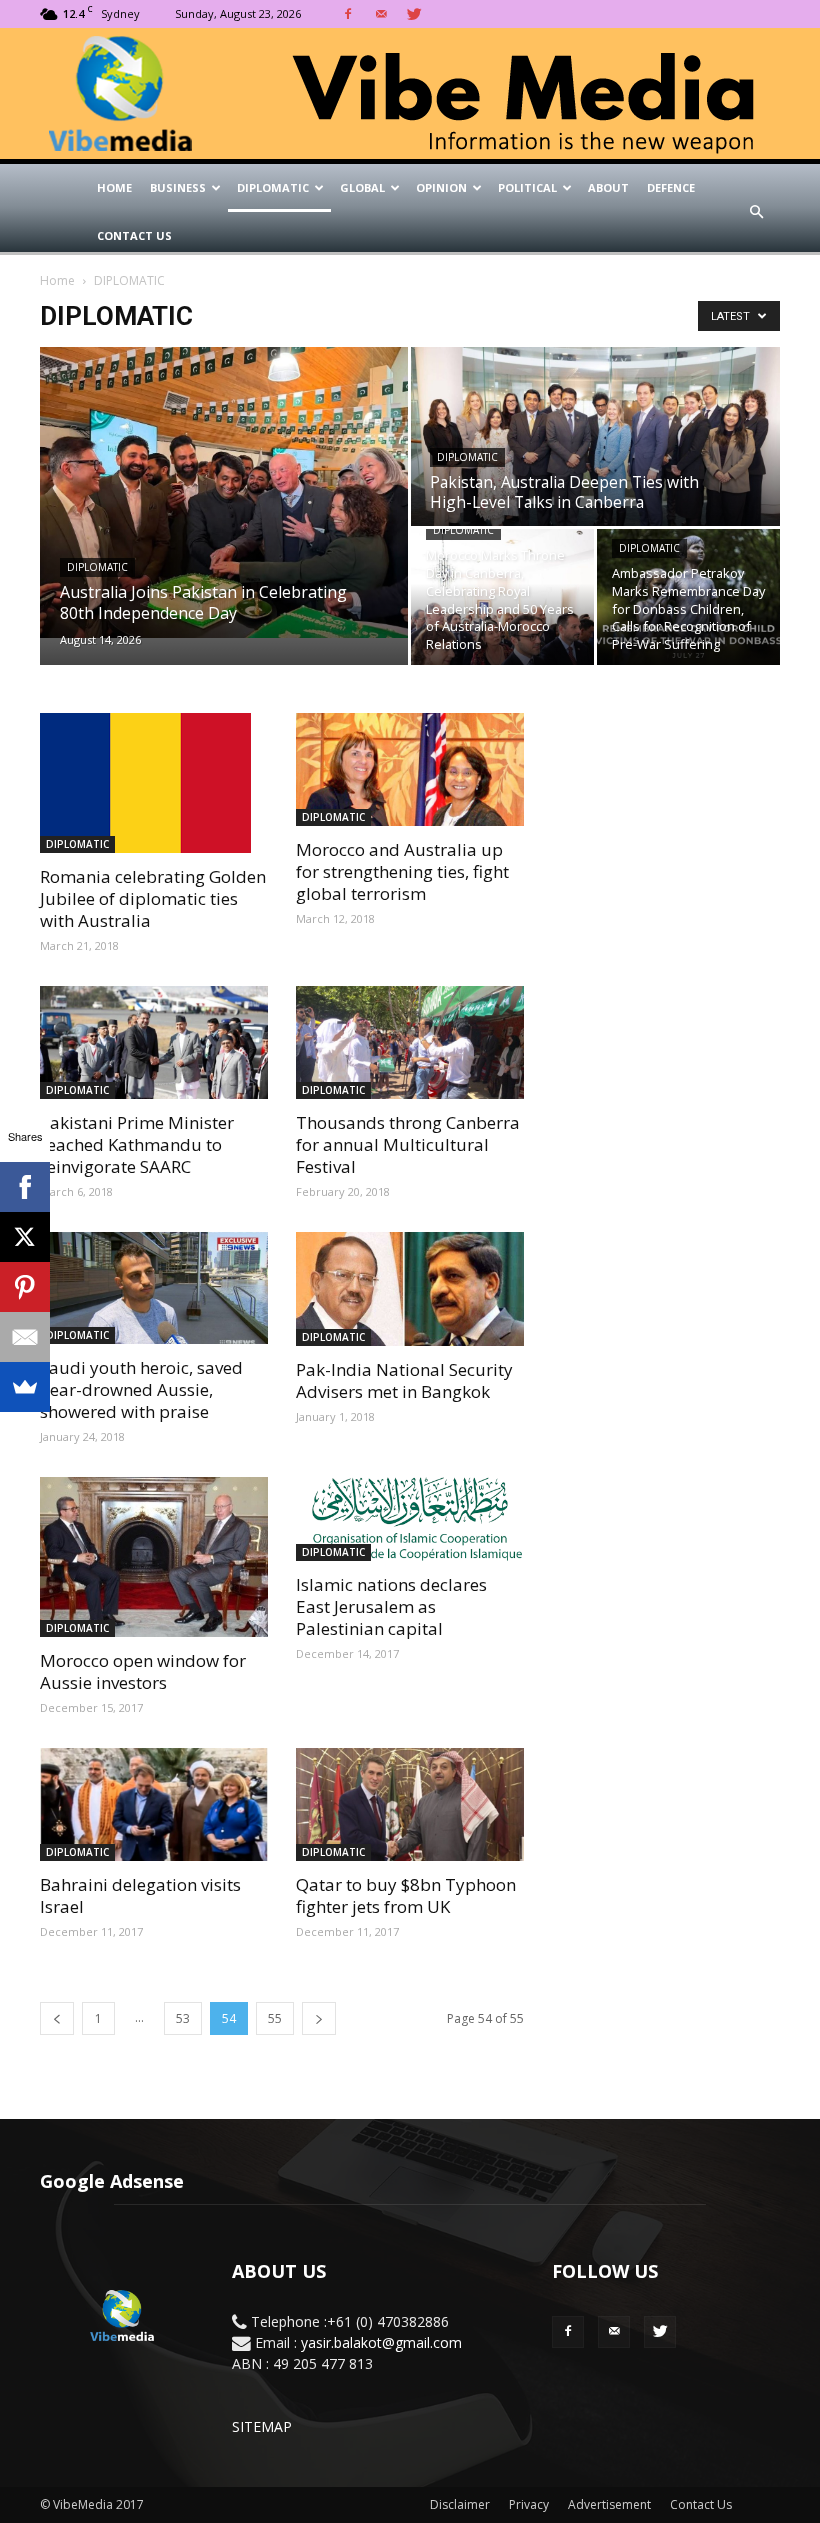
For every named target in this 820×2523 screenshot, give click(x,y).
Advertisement (609, 2504)
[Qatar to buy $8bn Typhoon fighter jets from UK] (410, 1804)
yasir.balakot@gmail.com (381, 2342)
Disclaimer (460, 2504)
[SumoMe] (25, 1387)
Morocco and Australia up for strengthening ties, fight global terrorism (402, 871)
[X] (25, 1237)
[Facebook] (348, 14)
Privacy (529, 2504)
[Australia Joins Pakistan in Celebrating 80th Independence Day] (224, 492)
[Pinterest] (25, 1287)
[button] (756, 212)
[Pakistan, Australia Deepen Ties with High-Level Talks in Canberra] (595, 437)
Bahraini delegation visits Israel (140, 1895)
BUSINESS (178, 187)
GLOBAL (362, 187)
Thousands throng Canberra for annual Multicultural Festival (408, 1144)
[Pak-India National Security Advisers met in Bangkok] (410, 1289)
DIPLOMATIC (273, 187)
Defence (671, 187)
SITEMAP (262, 2426)
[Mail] (381, 14)
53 (183, 2018)
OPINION (441, 187)
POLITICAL (527, 187)
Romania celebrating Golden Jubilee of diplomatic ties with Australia (153, 898)
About (608, 187)
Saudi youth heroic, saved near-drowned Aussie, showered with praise (141, 1389)
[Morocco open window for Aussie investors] (154, 1557)
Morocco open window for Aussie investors (143, 1671)
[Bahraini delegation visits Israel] (154, 1804)
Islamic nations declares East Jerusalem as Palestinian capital (391, 1606)
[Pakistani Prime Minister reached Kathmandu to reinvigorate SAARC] (154, 1042)
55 (275, 2018)
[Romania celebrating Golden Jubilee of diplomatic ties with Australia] (154, 783)
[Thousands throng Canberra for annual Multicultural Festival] (410, 1042)
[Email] (25, 1337)
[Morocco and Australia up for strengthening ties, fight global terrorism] (410, 769)
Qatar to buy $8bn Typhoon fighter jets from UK (406, 1895)
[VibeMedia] (410, 94)
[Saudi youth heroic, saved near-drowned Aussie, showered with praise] (154, 1288)
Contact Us (134, 235)
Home (114, 187)
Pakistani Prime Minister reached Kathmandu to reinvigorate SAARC (137, 1144)
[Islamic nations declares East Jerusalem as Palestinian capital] (410, 1519)
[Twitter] (414, 14)
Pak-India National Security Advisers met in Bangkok (404, 1380)
